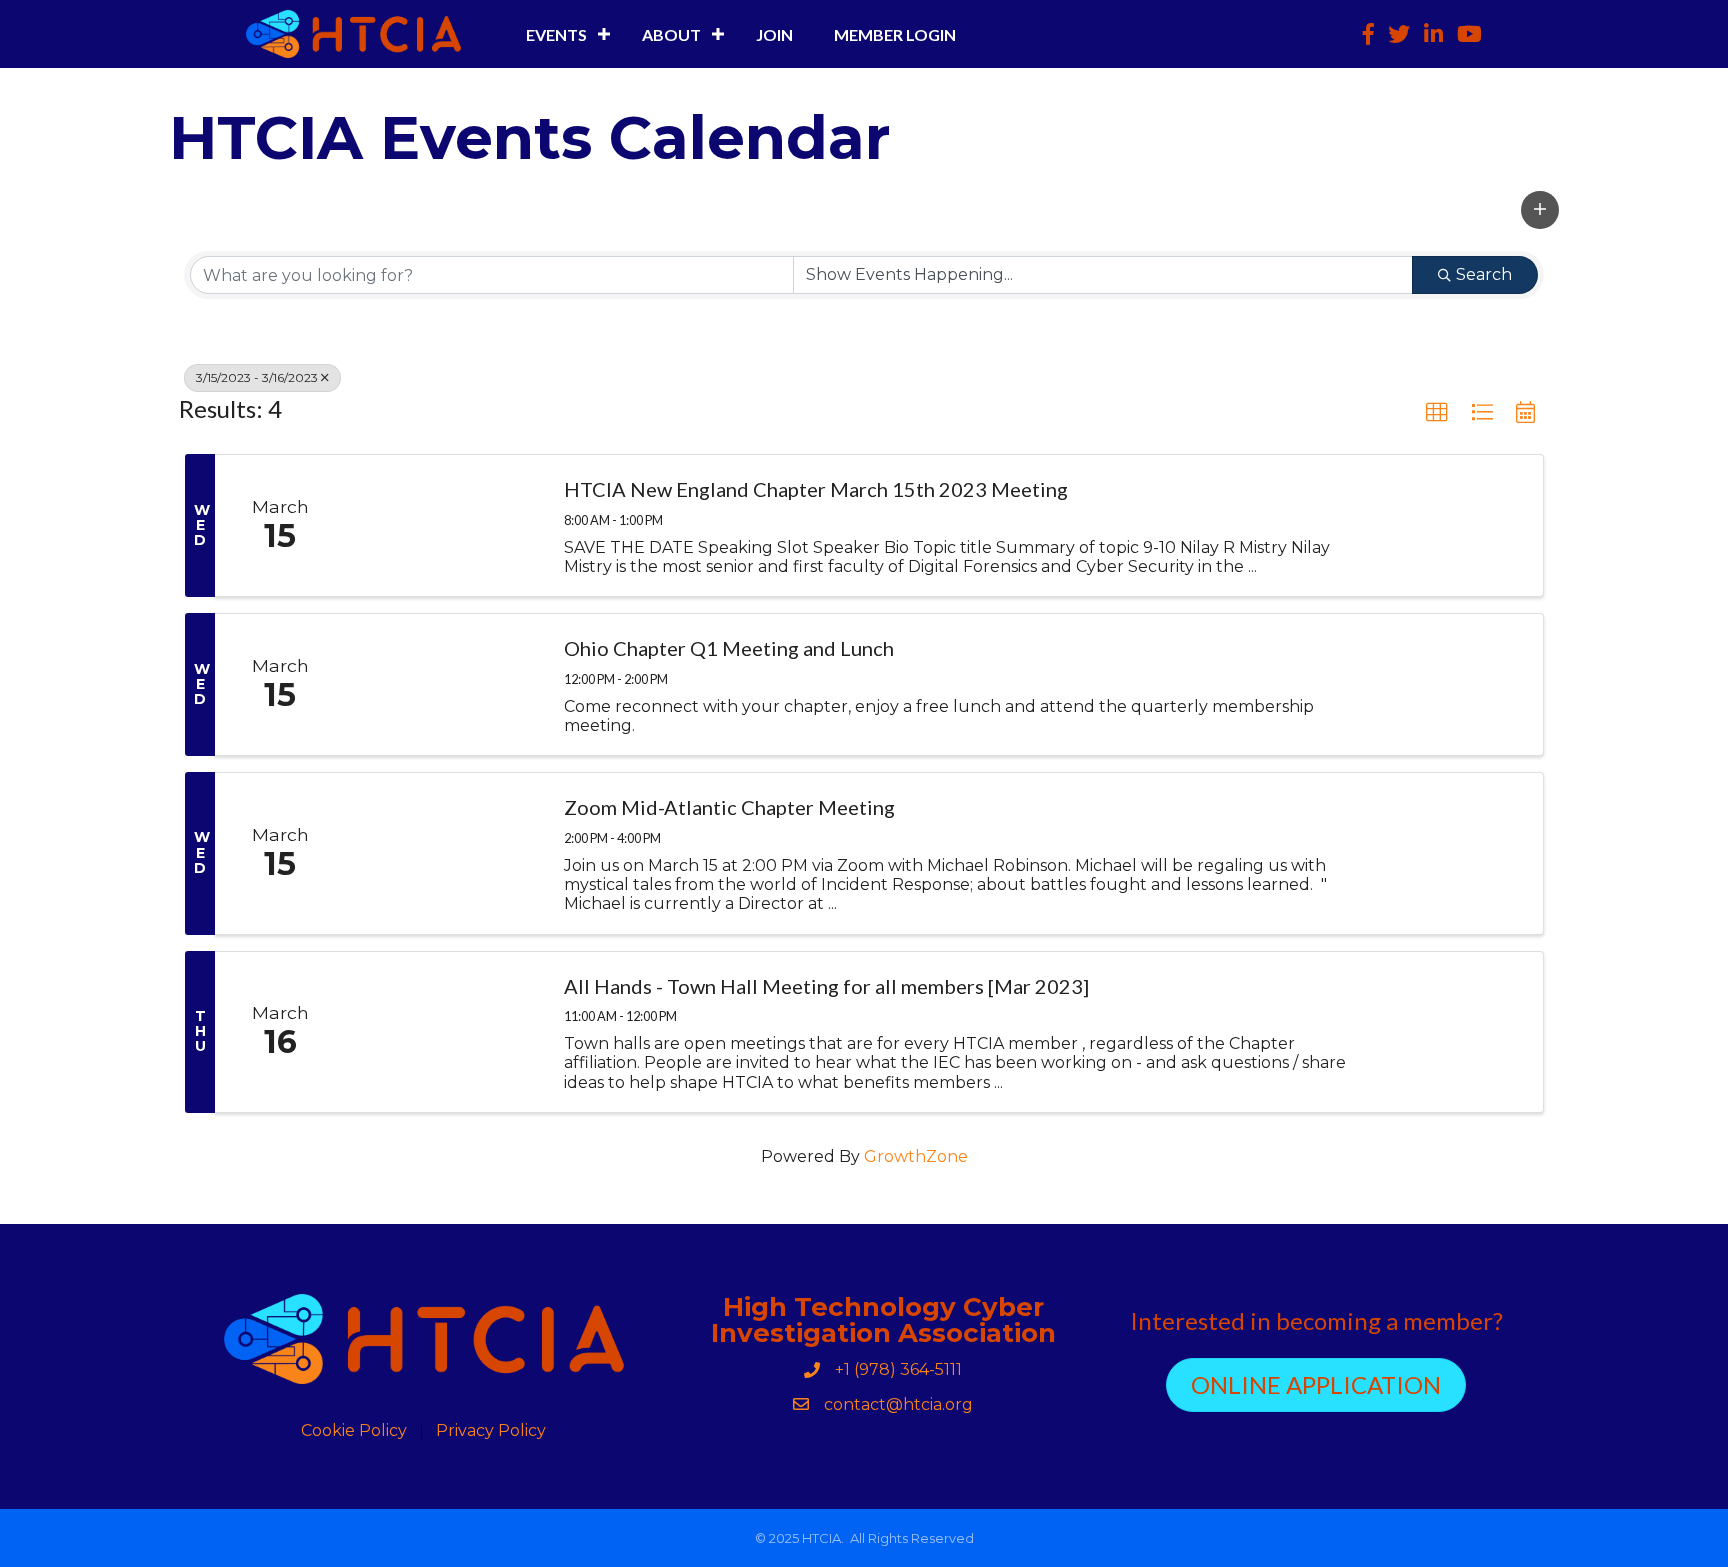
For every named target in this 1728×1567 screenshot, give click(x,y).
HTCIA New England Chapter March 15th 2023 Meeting (816, 489)
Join (774, 34)
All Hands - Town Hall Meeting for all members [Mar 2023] (826, 986)
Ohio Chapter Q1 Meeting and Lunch (729, 648)
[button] (1540, 210)
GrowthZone (916, 1156)
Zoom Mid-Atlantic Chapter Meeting (729, 807)
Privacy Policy (491, 1431)
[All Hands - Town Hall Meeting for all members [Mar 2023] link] (444, 1032)
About (671, 34)
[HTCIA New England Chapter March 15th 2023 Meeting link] (444, 525)
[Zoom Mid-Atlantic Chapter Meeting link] (444, 853)
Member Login (895, 34)
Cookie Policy (354, 1431)
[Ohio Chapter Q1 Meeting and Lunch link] (444, 684)
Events (556, 34)
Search (1484, 274)
